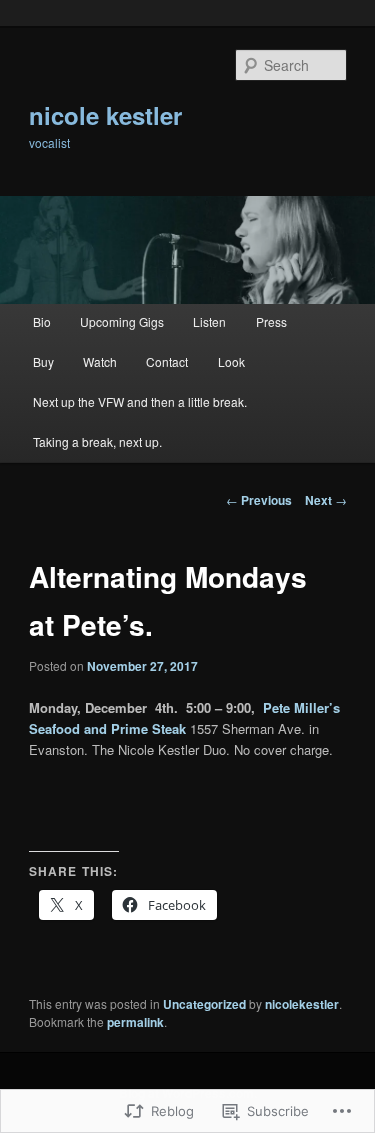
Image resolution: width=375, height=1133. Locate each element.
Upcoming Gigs (122, 321)
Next (326, 500)
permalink (135, 1022)
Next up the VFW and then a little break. (140, 401)
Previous (259, 500)
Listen (209, 321)
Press (271, 321)
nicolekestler (302, 1004)
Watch (100, 361)
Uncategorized (204, 1004)
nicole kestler (105, 115)
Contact (167, 361)
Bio (42, 321)
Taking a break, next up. (97, 441)
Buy (43, 361)
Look (231, 361)
